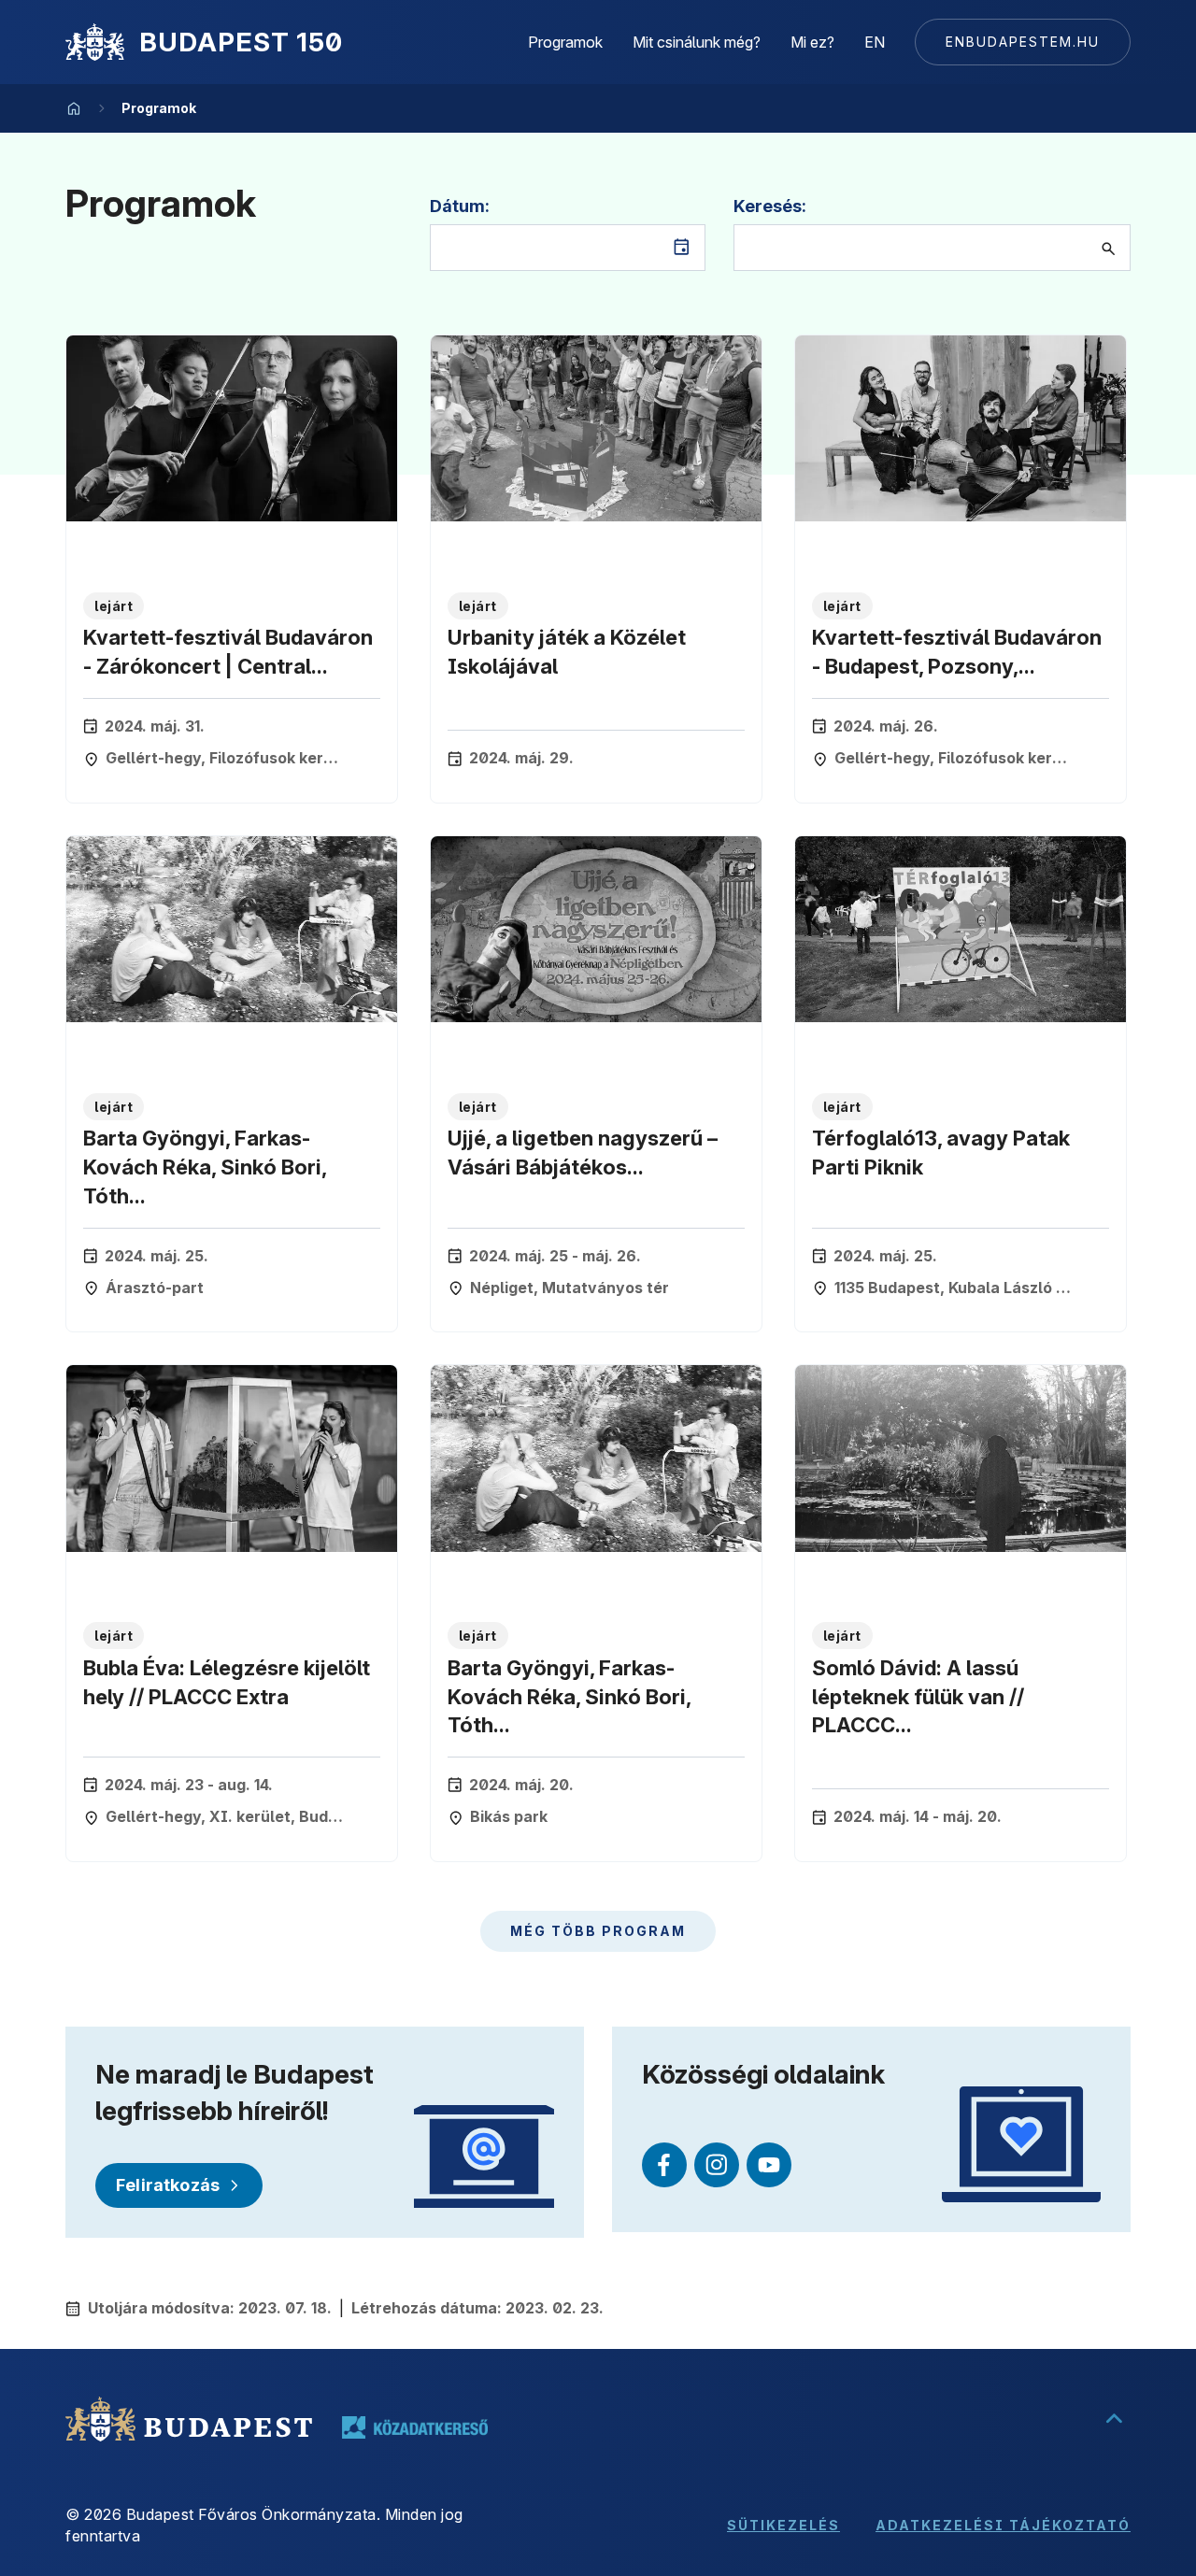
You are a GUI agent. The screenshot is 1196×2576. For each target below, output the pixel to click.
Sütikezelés (783, 2525)
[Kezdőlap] (95, 42)
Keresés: (770, 206)
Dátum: (460, 206)
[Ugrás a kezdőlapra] (74, 108)
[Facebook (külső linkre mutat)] (664, 2165)
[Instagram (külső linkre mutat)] (717, 2165)
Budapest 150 (241, 42)
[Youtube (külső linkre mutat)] (769, 2165)
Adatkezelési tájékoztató (1003, 2525)
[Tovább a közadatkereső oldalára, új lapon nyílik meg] (415, 2427)
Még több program (598, 1931)
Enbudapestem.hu (1023, 42)
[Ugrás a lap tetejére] (1114, 2419)
